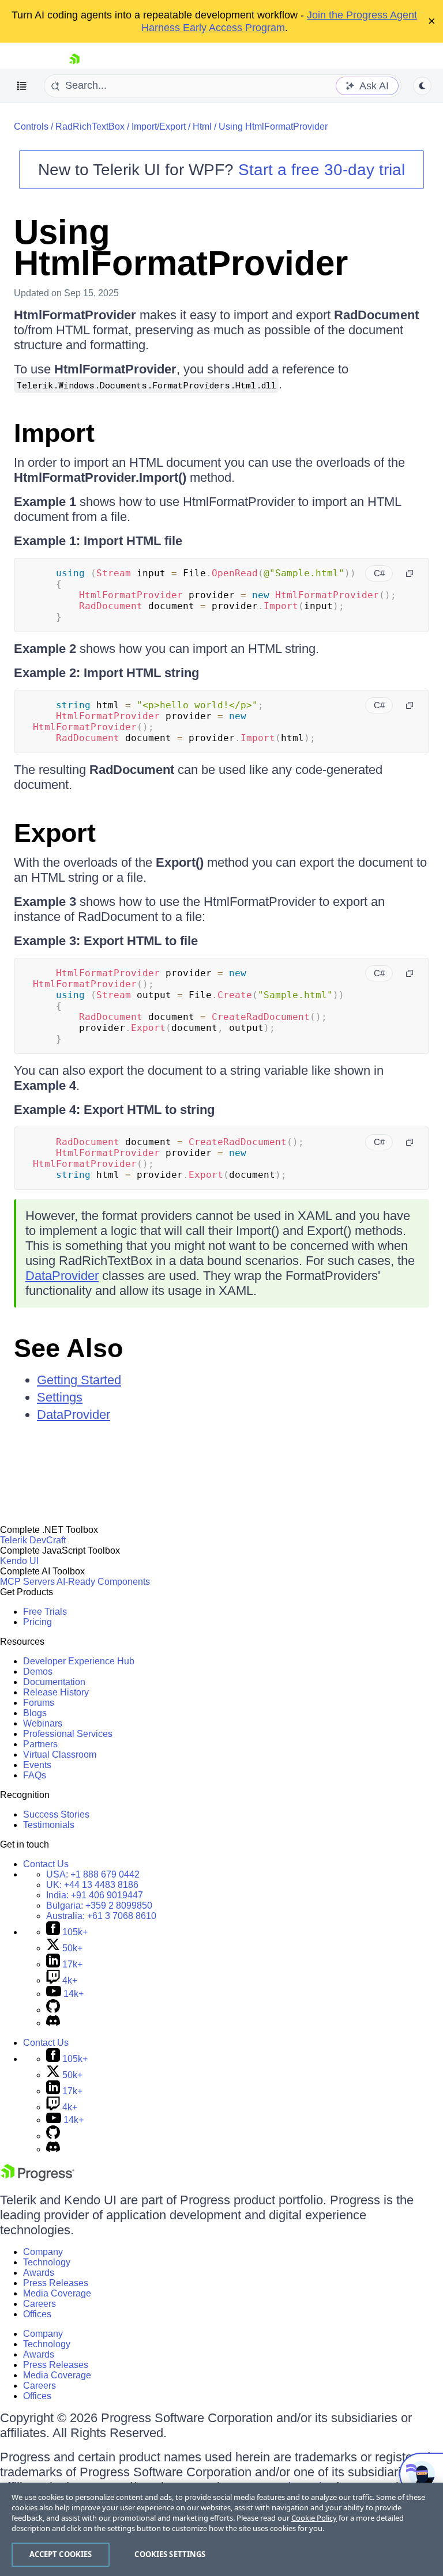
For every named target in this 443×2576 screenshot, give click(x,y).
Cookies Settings (170, 2554)
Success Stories (56, 1814)
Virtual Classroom (60, 1755)
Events (37, 1765)
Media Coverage (57, 2293)
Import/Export (159, 126)
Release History (56, 1692)
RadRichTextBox (90, 126)
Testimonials (49, 1825)
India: (95, 1895)
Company (43, 2252)
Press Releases (56, 2283)
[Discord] (53, 2023)
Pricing (37, 1622)
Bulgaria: (99, 1905)
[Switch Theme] (422, 86)
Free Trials (45, 1612)
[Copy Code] (410, 573)
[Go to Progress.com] (37, 2178)
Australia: (101, 1916)
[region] (221, 2529)
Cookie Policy (314, 2518)
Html (202, 126)
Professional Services (68, 1734)
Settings (60, 1397)
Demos (38, 1672)
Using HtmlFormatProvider (273, 126)
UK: (92, 1885)
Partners (40, 1744)
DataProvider (62, 1276)
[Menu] (22, 86)
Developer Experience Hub (79, 1661)
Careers (40, 2304)
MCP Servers (27, 1582)
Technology (47, 2262)
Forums (39, 1703)
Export (55, 833)
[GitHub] (53, 2010)
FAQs (35, 1775)
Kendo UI (19, 1561)
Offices (37, 2314)
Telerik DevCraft (33, 1540)
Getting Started (79, 1380)
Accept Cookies (61, 2554)
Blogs (35, 1713)
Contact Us (46, 1864)
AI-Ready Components (103, 1582)
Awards (39, 2273)
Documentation (54, 1682)
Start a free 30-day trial (322, 170)
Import (54, 433)
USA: (93, 1874)
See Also (68, 1348)
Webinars (43, 1723)
